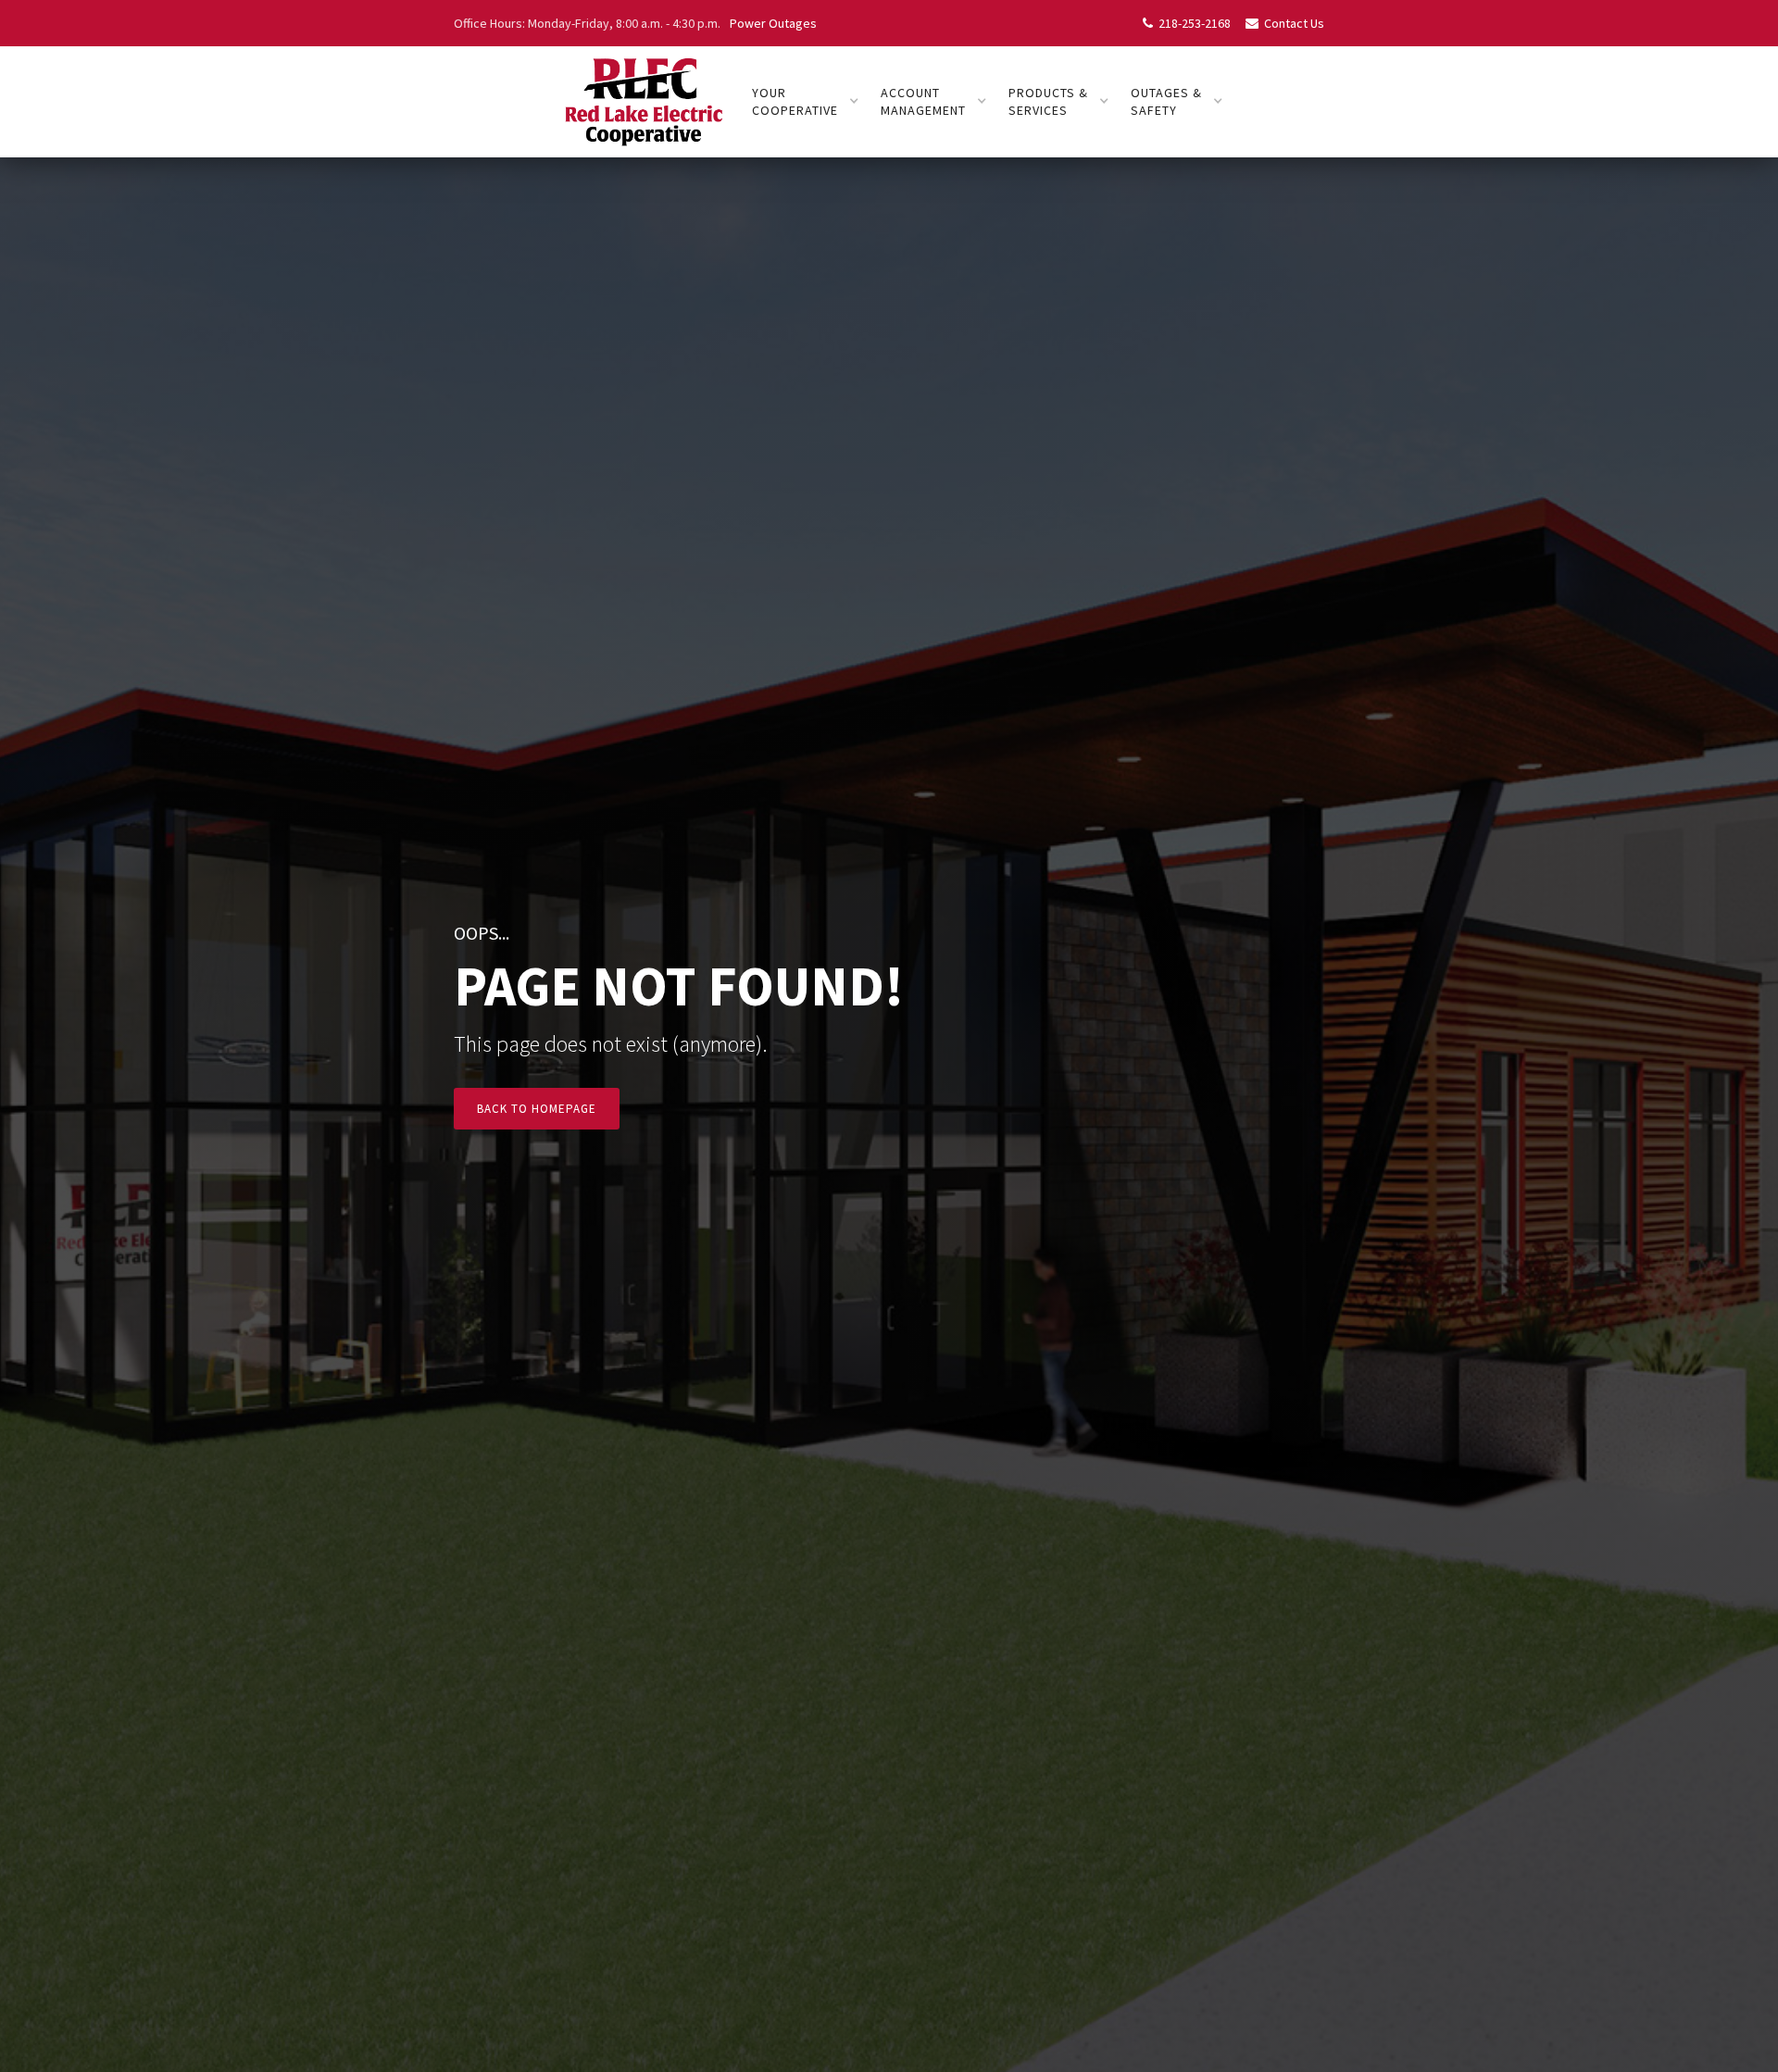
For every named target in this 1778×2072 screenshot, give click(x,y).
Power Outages (773, 23)
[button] (806, 102)
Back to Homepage (537, 1109)
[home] (643, 102)
